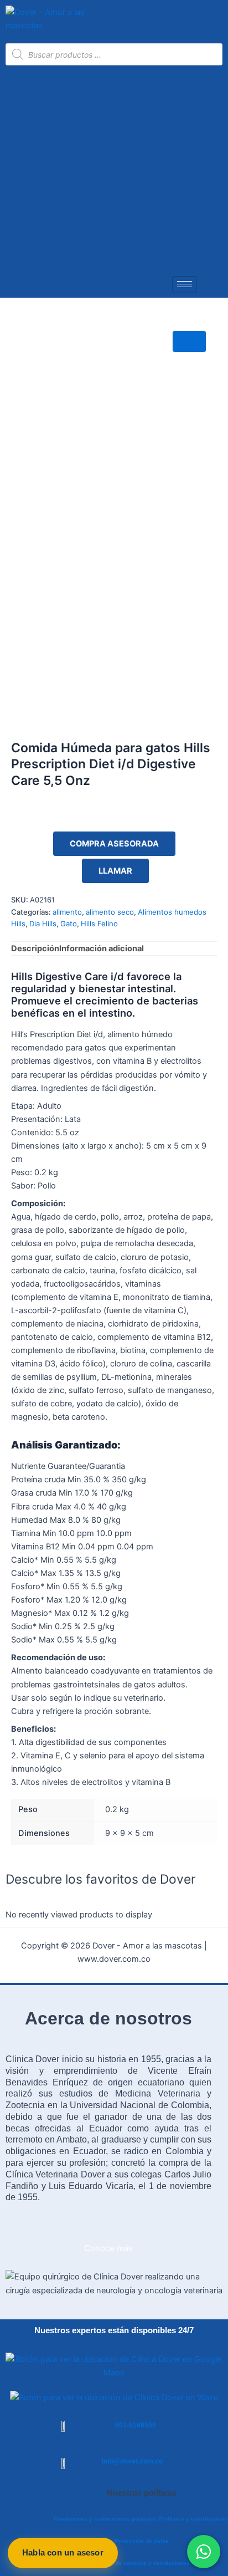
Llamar (115, 871)
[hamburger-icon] (185, 284)
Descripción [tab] (35, 948)
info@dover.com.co (132, 2461)
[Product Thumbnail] (189, 342)
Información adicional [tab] (102, 948)
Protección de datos (142, 2541)
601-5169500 (136, 2425)
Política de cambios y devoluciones (141, 2563)
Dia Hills (43, 924)
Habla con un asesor (63, 2552)
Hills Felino (99, 924)
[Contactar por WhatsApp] (204, 2552)
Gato (69, 924)
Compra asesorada (114, 844)
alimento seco (110, 912)
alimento (67, 912)
